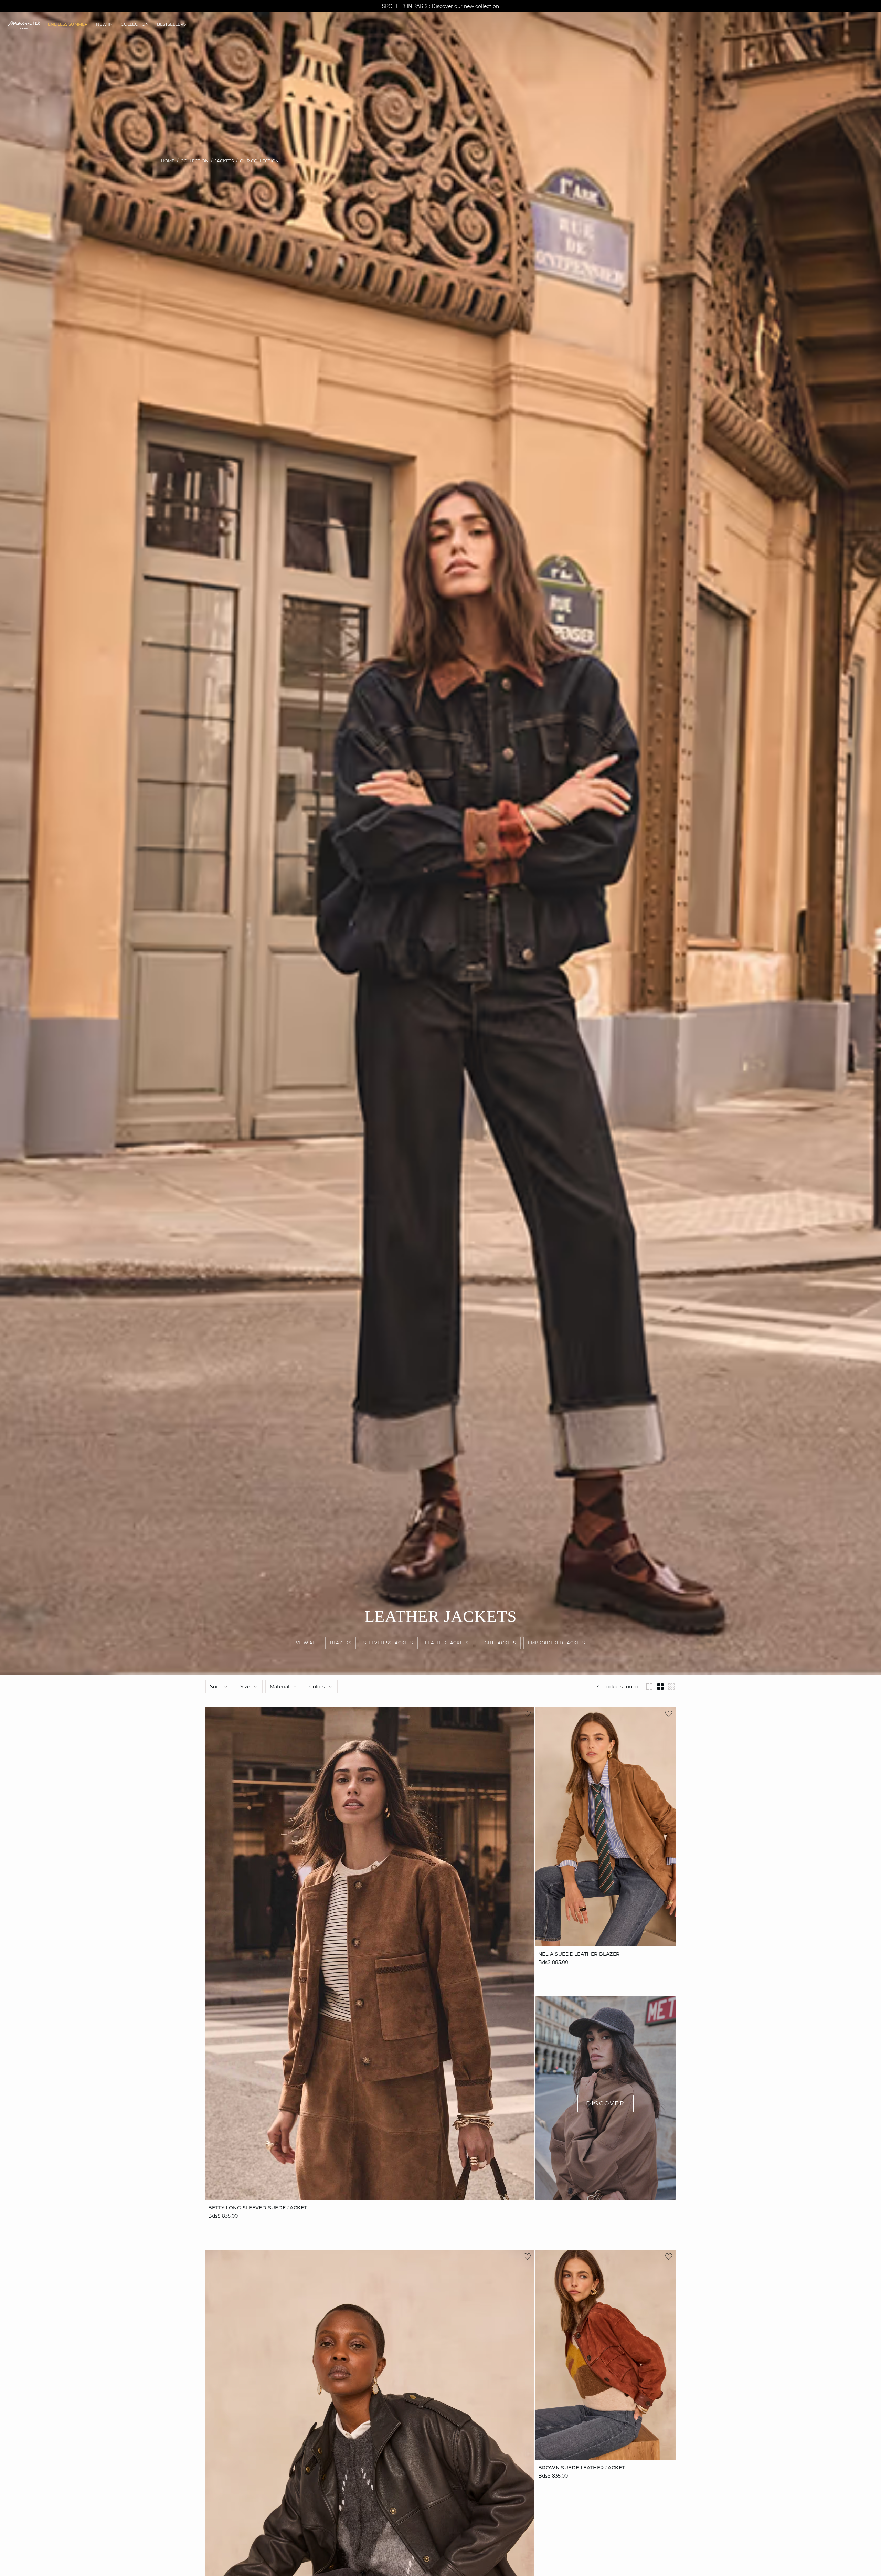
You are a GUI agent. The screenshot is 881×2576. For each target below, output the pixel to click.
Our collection (259, 161)
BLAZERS (341, 1643)
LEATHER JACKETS (447, 1643)
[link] (68, 24)
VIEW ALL (307, 1643)
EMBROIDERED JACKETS (557, 1643)
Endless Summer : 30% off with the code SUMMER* (440, 6)
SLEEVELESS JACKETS (388, 1643)
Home (168, 161)
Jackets (224, 161)
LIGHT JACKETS (498, 1643)
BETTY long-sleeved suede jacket (257, 2207)
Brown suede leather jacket (581, 2468)
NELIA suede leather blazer (579, 1954)
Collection (195, 161)
